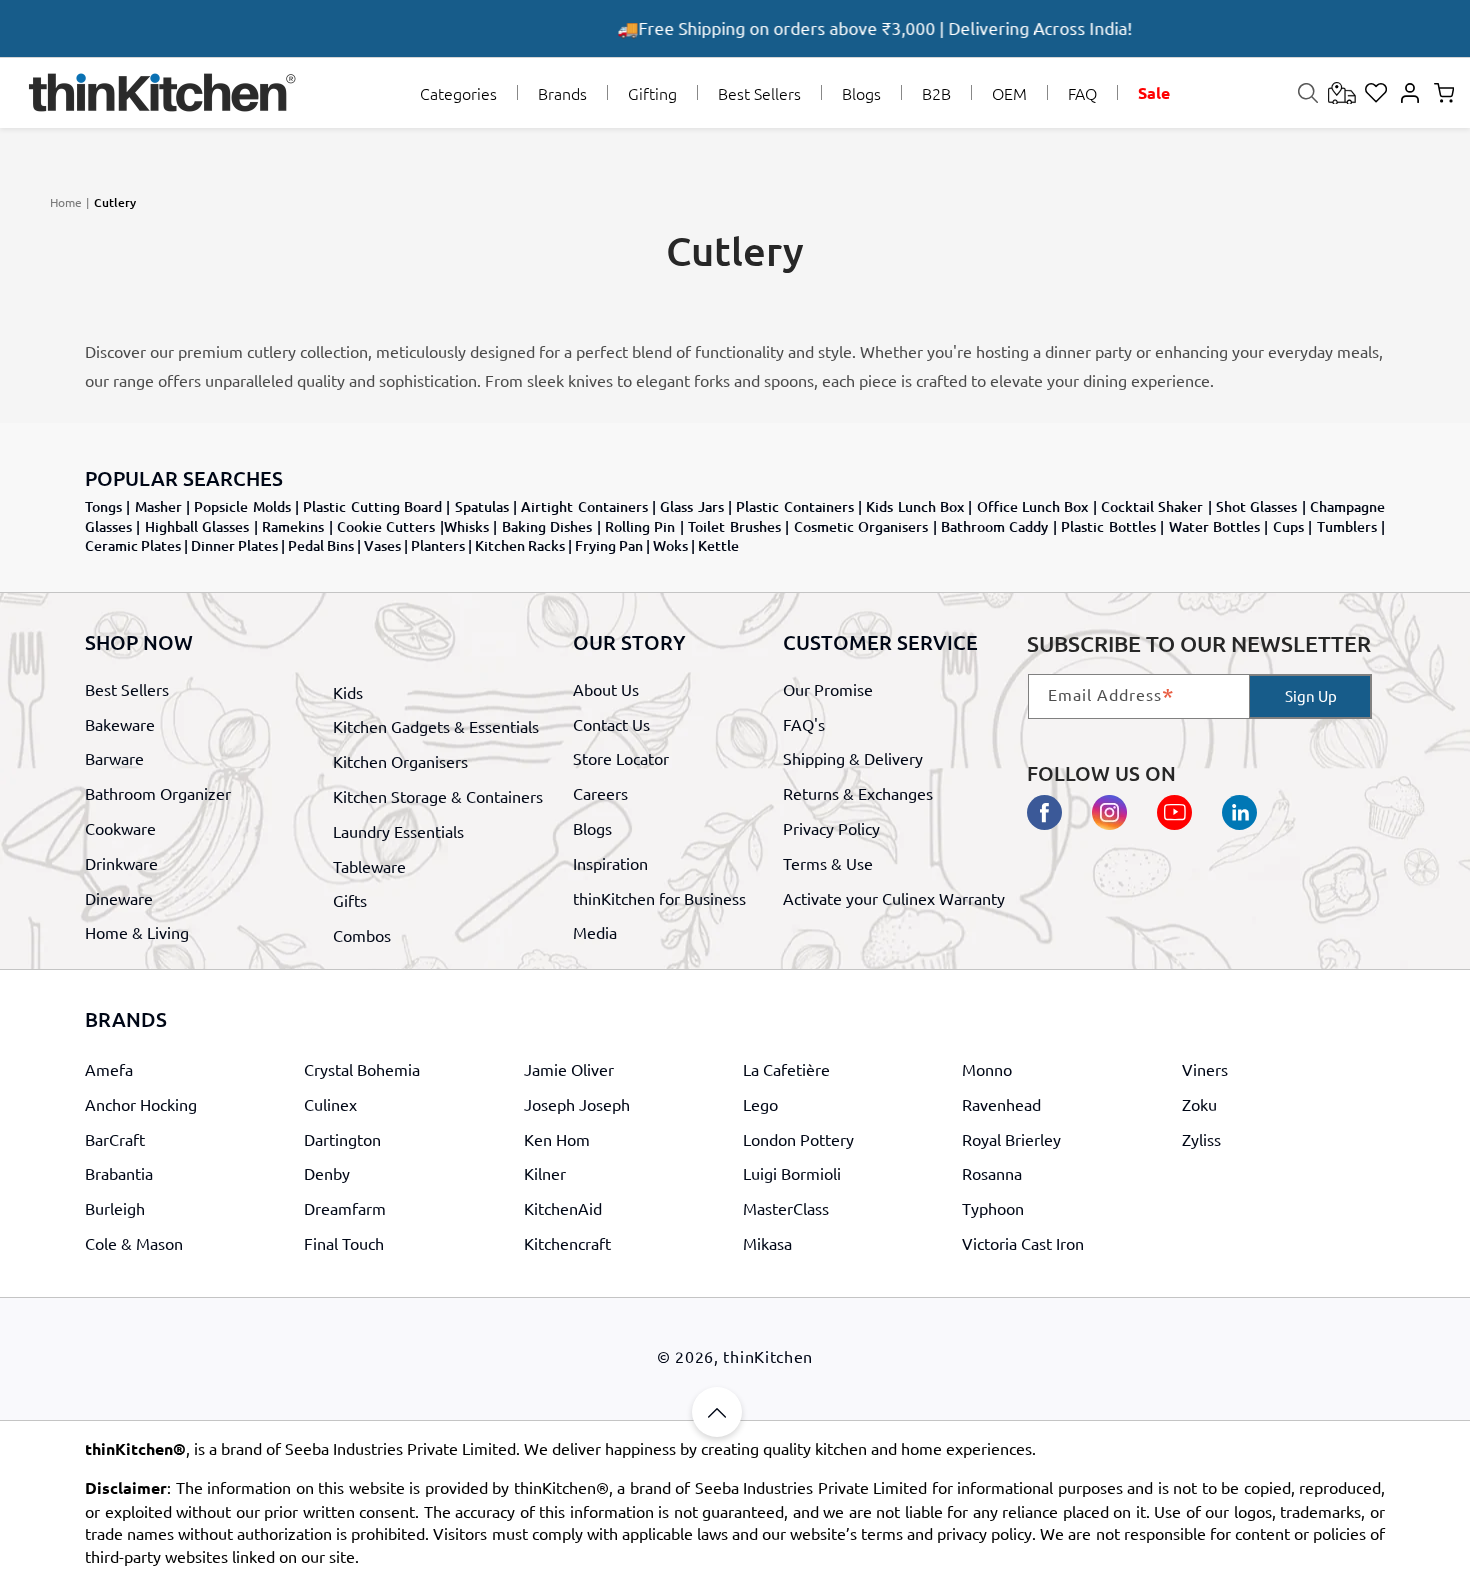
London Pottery (798, 1139)
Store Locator (621, 758)
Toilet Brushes (734, 526)
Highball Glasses (197, 526)
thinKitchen (768, 1356)
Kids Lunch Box (915, 506)
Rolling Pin (640, 526)
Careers (600, 793)
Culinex (330, 1104)
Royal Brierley (1011, 1139)
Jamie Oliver (569, 1069)
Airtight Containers (584, 506)
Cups (1288, 526)
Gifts (350, 900)
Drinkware (121, 863)
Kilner (545, 1173)
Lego (760, 1104)
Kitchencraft (567, 1243)
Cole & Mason (134, 1243)
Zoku (1199, 1104)
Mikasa (767, 1243)
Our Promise (828, 689)
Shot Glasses (1256, 506)
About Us (606, 689)
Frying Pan (609, 545)
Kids (348, 692)
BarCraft (115, 1139)
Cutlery (115, 202)
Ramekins (293, 526)
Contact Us (611, 724)
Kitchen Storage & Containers (438, 796)
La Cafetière (786, 1069)
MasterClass (786, 1208)
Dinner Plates (234, 545)
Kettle (718, 545)
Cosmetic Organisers (861, 526)
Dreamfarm (345, 1208)
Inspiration (610, 863)
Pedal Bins (321, 545)
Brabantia (119, 1173)
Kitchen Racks (520, 545)
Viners (1205, 1069)
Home (66, 202)
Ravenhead (1001, 1104)
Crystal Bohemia (362, 1069)
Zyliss (1201, 1139)
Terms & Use (828, 863)
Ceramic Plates (133, 545)
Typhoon (993, 1208)
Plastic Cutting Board (372, 506)
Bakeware (120, 724)
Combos (362, 935)
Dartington (342, 1139)
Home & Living (137, 932)
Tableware (369, 866)
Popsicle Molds (242, 506)
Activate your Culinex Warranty (894, 897)
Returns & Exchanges (858, 793)
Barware (114, 758)
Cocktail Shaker (1152, 506)
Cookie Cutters (386, 526)
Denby (327, 1173)
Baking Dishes (547, 526)
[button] (458, 93)
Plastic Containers (794, 506)
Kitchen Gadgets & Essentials (436, 727)
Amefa (109, 1069)
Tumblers (1347, 526)
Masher (158, 506)
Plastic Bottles (1108, 526)
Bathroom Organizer (158, 793)
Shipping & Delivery (853, 758)
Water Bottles (1214, 526)
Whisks (466, 526)
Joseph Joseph (577, 1104)
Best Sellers (127, 689)
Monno (987, 1069)
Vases (382, 545)
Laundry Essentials (398, 831)
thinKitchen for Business (659, 897)
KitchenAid (563, 1208)
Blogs (592, 828)
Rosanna (992, 1173)
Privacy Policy (831, 828)
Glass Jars (691, 506)
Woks (670, 545)
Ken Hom (557, 1139)
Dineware (119, 897)
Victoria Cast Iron (1023, 1243)
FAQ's (804, 724)
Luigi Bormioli (792, 1173)
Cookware (120, 828)
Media (595, 932)
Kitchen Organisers (400, 761)
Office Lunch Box (1033, 506)
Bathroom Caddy (994, 526)
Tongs (103, 506)
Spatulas (482, 506)
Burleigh (115, 1208)
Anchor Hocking (141, 1104)
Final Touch (344, 1243)
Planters (438, 545)
